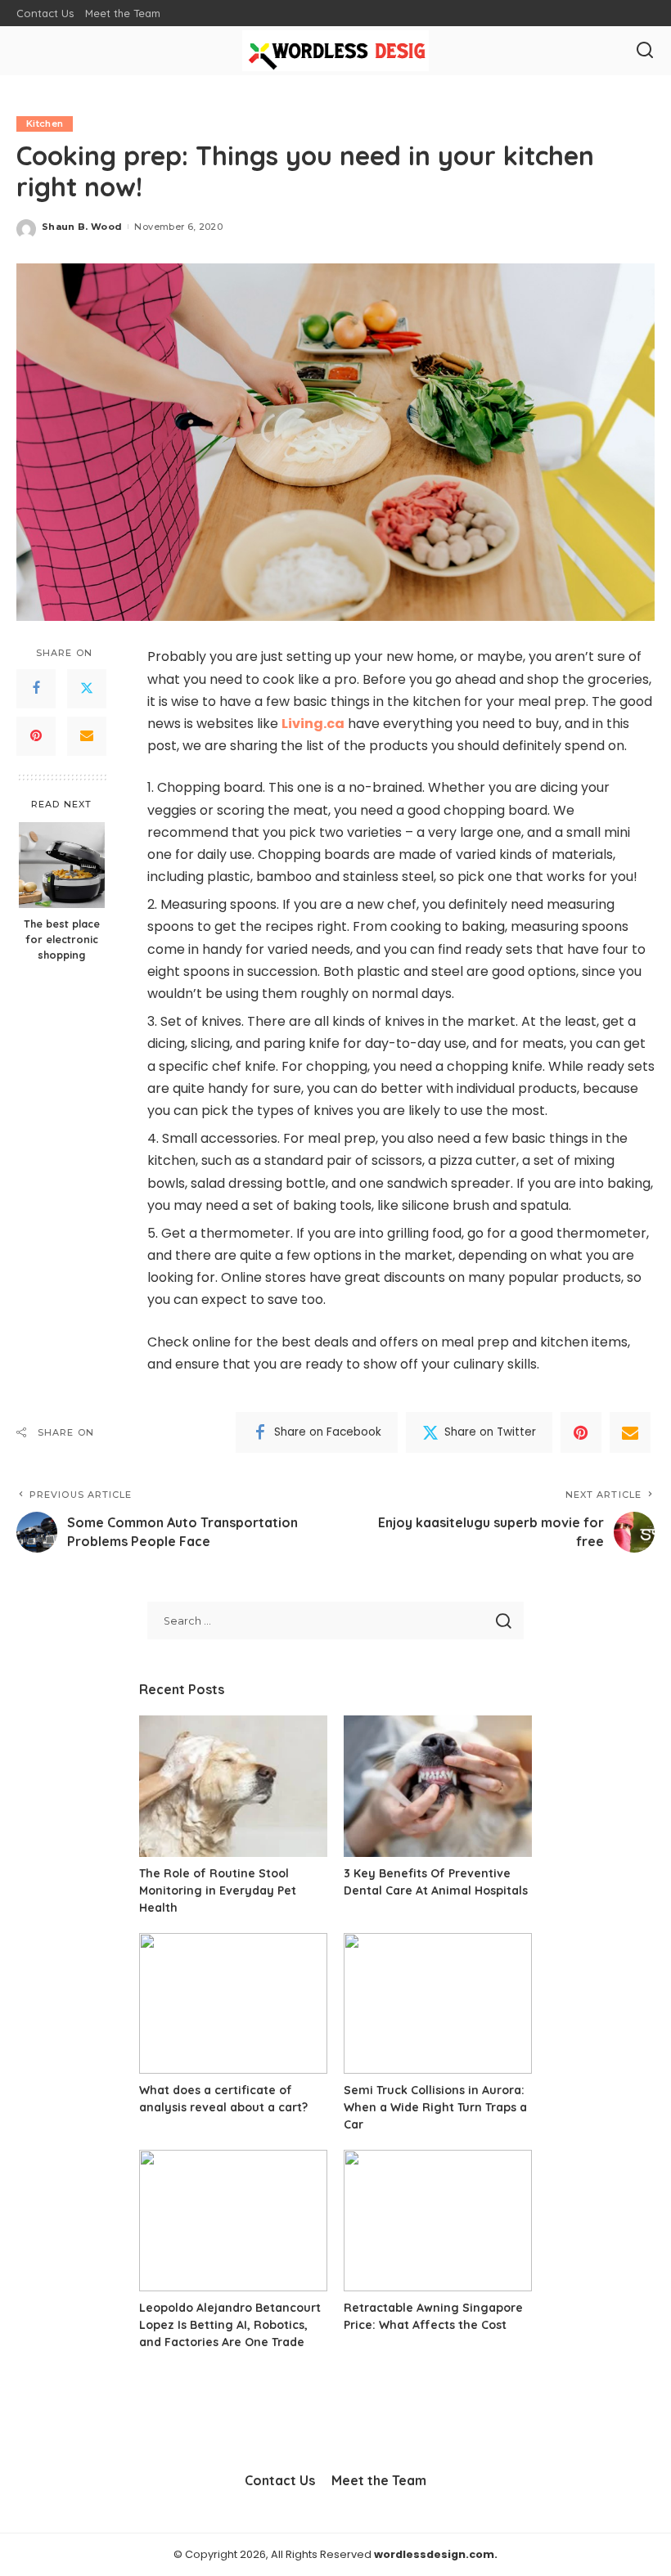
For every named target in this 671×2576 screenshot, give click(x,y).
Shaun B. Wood (82, 227)
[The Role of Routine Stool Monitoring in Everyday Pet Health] (233, 1786)
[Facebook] (36, 689)
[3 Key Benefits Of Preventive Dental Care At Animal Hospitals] (438, 1786)
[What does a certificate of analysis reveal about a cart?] (233, 2004)
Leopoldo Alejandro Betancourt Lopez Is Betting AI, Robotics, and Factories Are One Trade (230, 2325)
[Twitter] (87, 689)
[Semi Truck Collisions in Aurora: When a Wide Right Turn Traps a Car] (438, 2004)
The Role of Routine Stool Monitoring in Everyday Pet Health (218, 1890)
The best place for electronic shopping (62, 939)
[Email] (87, 736)
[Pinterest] (36, 736)
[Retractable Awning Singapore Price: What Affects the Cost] (438, 2221)
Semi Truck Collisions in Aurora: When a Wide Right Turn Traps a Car (435, 2107)
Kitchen (45, 124)
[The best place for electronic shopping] (62, 865)
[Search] (645, 51)
